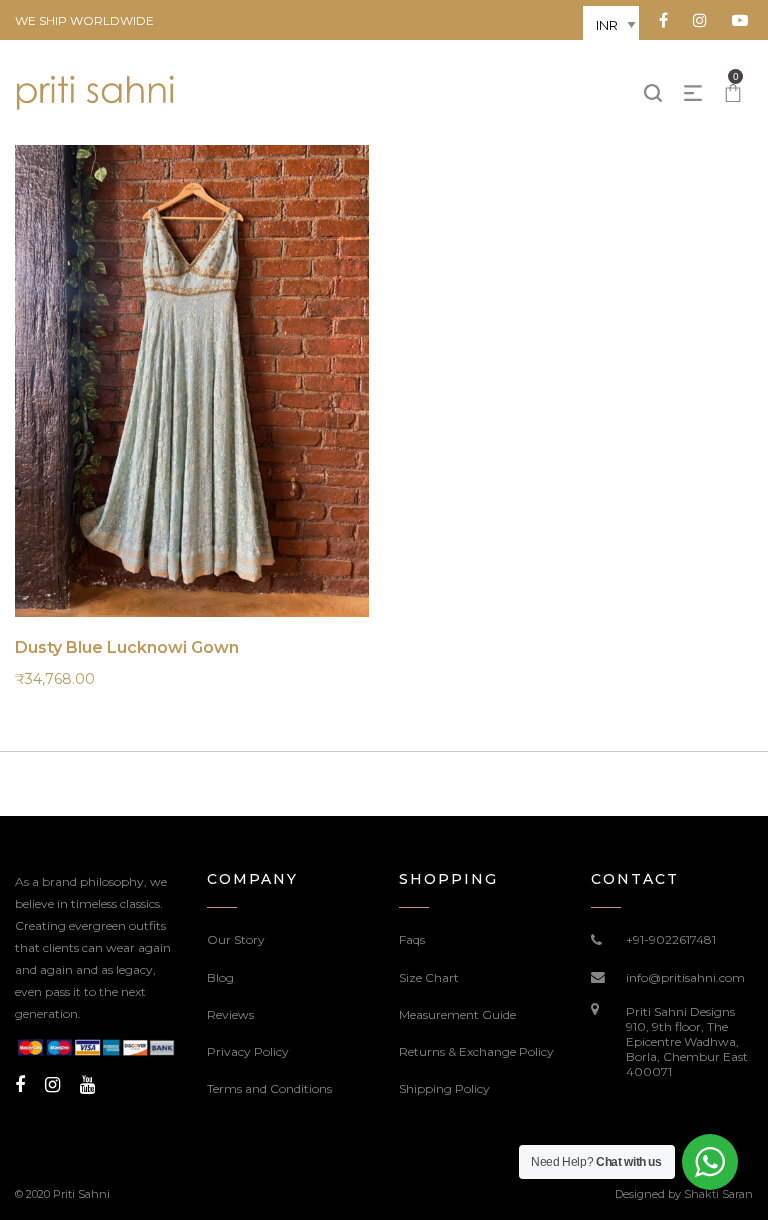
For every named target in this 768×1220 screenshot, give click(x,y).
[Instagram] (52, 1085)
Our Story (236, 939)
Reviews (230, 1014)
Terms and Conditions (269, 1088)
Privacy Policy (248, 1051)
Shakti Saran (718, 1194)
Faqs (412, 939)
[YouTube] (87, 1085)
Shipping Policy (444, 1088)
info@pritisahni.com (685, 977)
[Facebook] (20, 1085)
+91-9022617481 (671, 939)
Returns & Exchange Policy (476, 1051)
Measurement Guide (457, 1014)
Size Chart (429, 977)
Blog (220, 977)
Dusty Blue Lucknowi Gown (127, 647)
